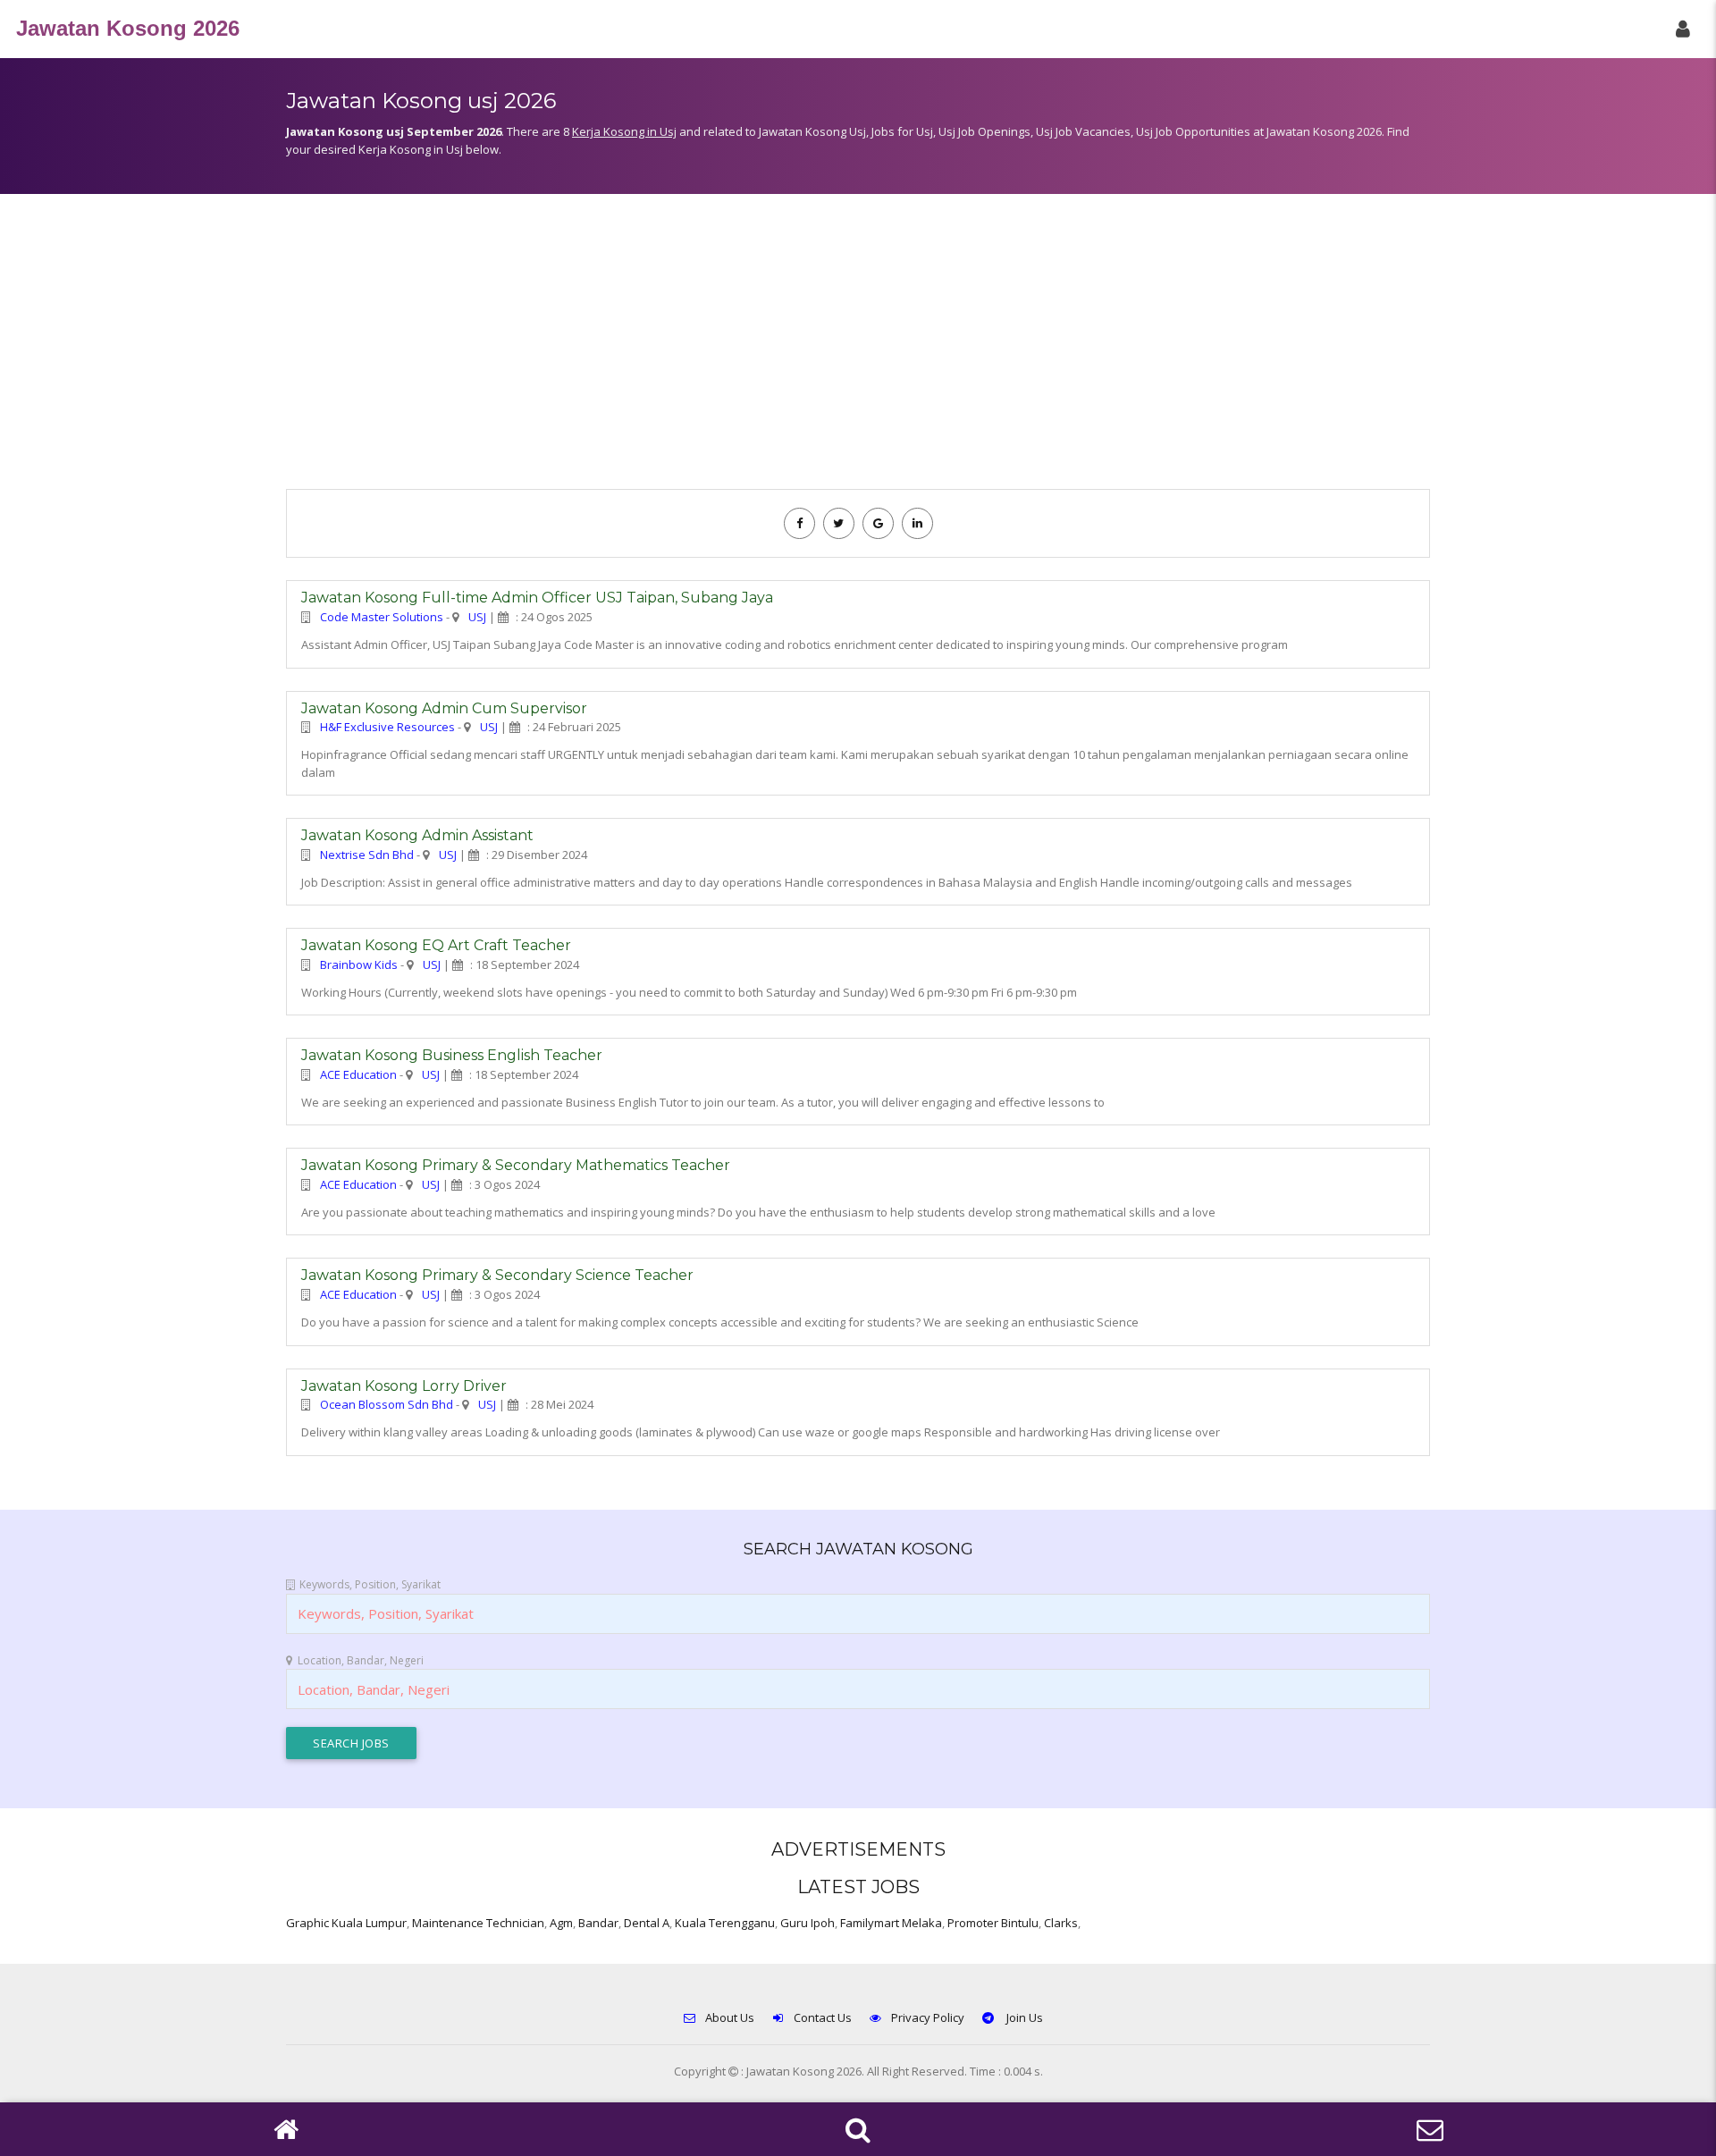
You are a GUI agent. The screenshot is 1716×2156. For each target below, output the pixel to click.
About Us (730, 2017)
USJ (477, 617)
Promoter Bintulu (993, 1923)
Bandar (598, 1923)
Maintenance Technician (478, 1923)
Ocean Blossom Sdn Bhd (387, 1404)
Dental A (647, 1923)
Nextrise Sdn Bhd (367, 855)
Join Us (1023, 2017)
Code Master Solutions (382, 617)
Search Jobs (351, 1743)
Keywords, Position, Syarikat (370, 1584)
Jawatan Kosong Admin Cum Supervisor (444, 708)
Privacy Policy (928, 2017)
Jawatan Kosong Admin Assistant (417, 835)
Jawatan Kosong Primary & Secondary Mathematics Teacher (516, 1165)
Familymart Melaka (891, 1923)
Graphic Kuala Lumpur (346, 1923)
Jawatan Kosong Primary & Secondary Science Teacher (497, 1275)
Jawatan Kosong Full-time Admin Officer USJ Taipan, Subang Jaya (537, 598)
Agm (561, 1923)
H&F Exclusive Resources (387, 727)
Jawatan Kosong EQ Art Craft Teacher (436, 945)
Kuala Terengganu (725, 1923)
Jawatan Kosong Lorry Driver (404, 1386)
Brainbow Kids (359, 964)
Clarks (1061, 1923)
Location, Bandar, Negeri (361, 1660)
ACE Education (358, 1074)
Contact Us (823, 2017)
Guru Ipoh (808, 1923)
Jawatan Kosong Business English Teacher (452, 1055)
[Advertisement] (858, 350)
